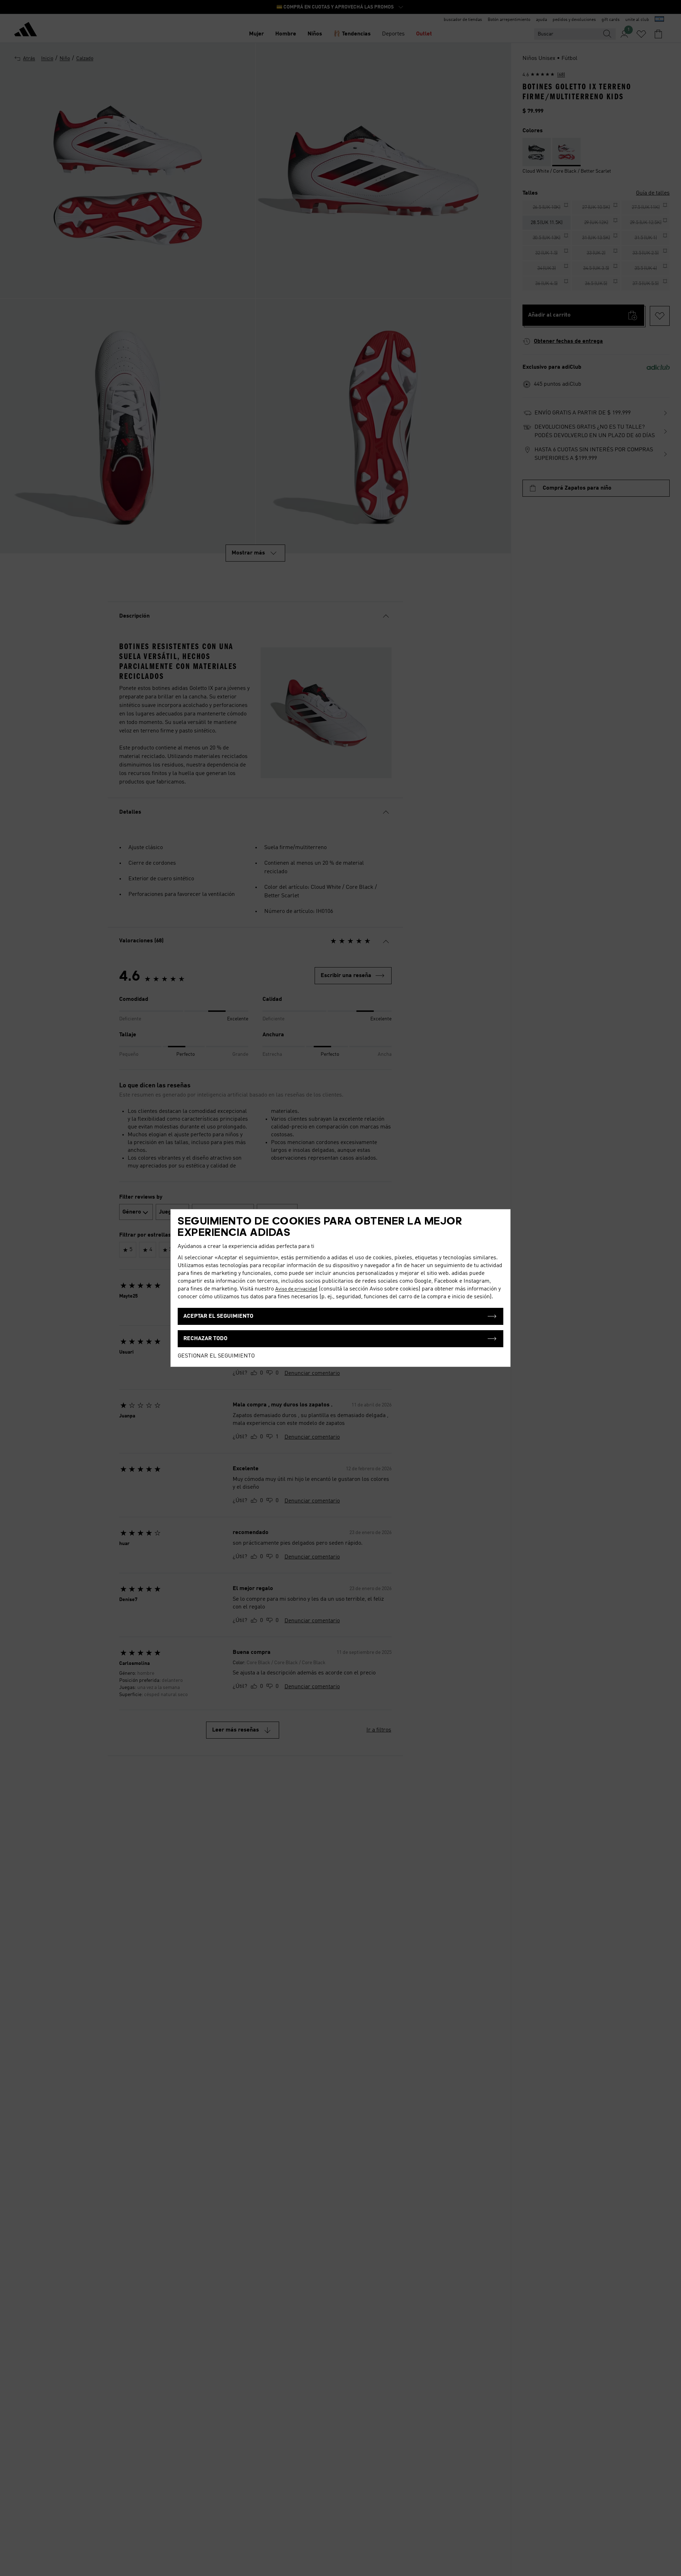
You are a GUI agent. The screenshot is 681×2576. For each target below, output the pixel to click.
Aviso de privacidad (296, 1289)
